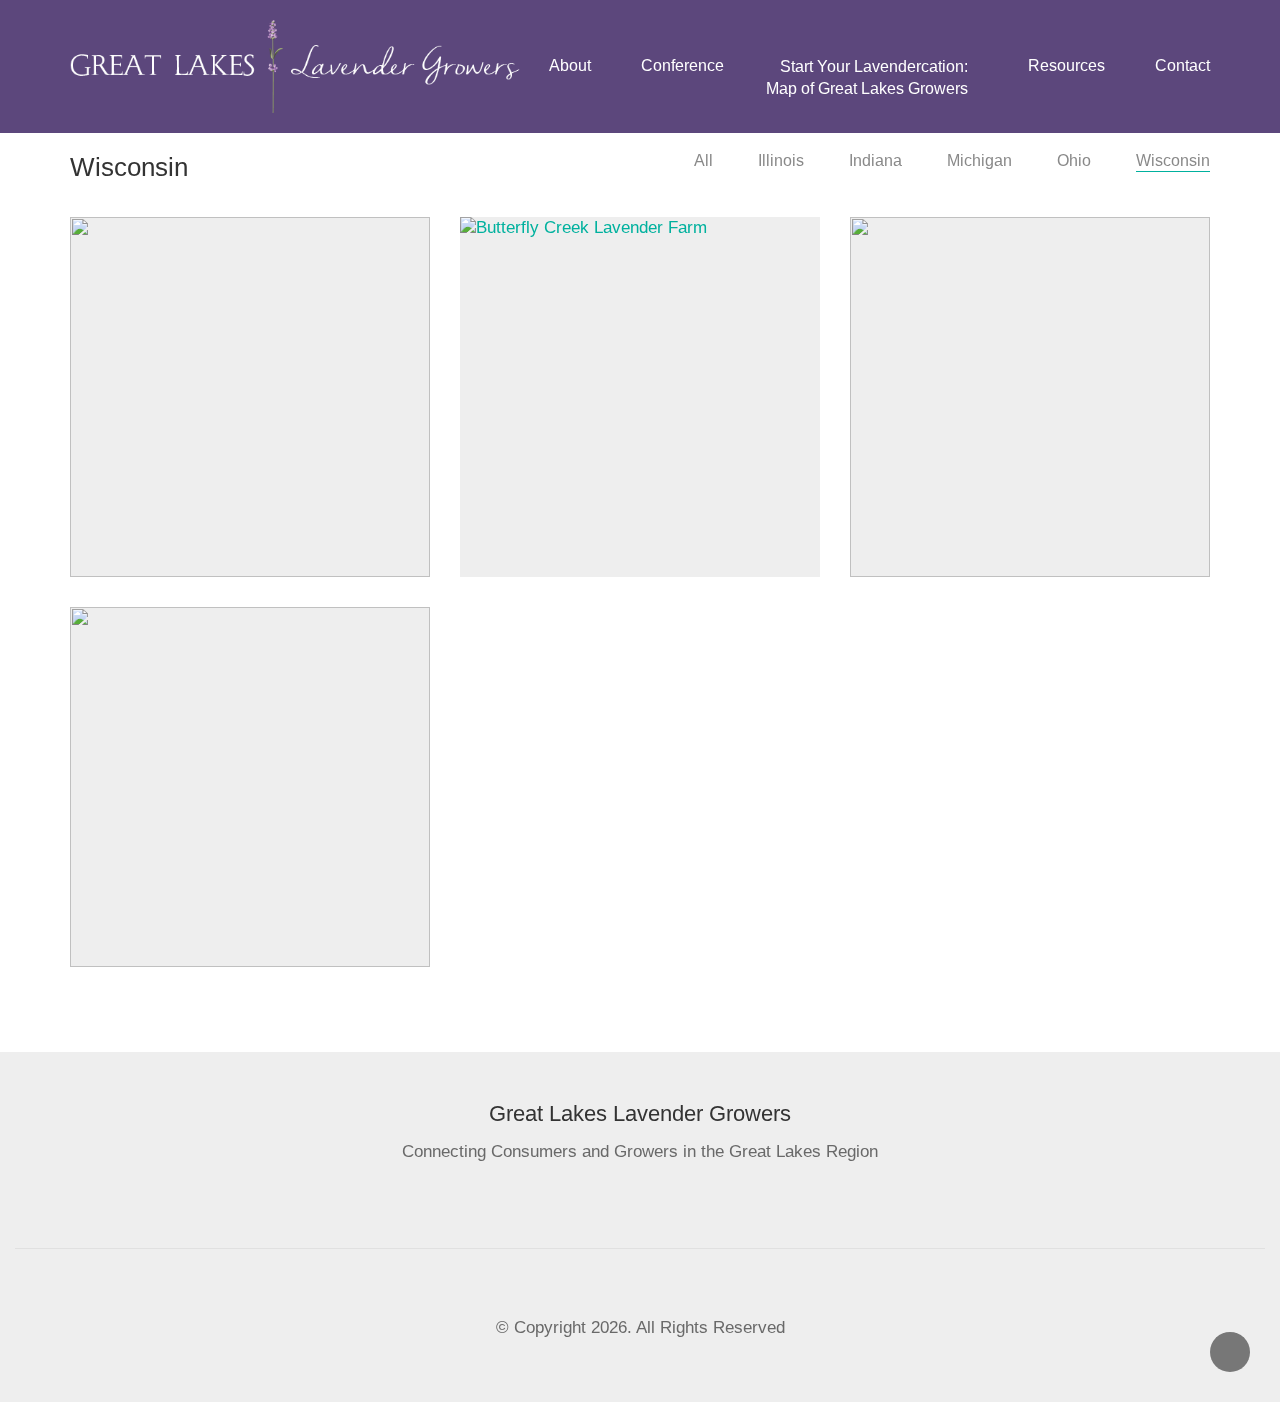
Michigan (979, 160)
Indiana (875, 160)
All (703, 160)
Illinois (781, 160)
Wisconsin (1173, 160)
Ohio (1074, 160)
